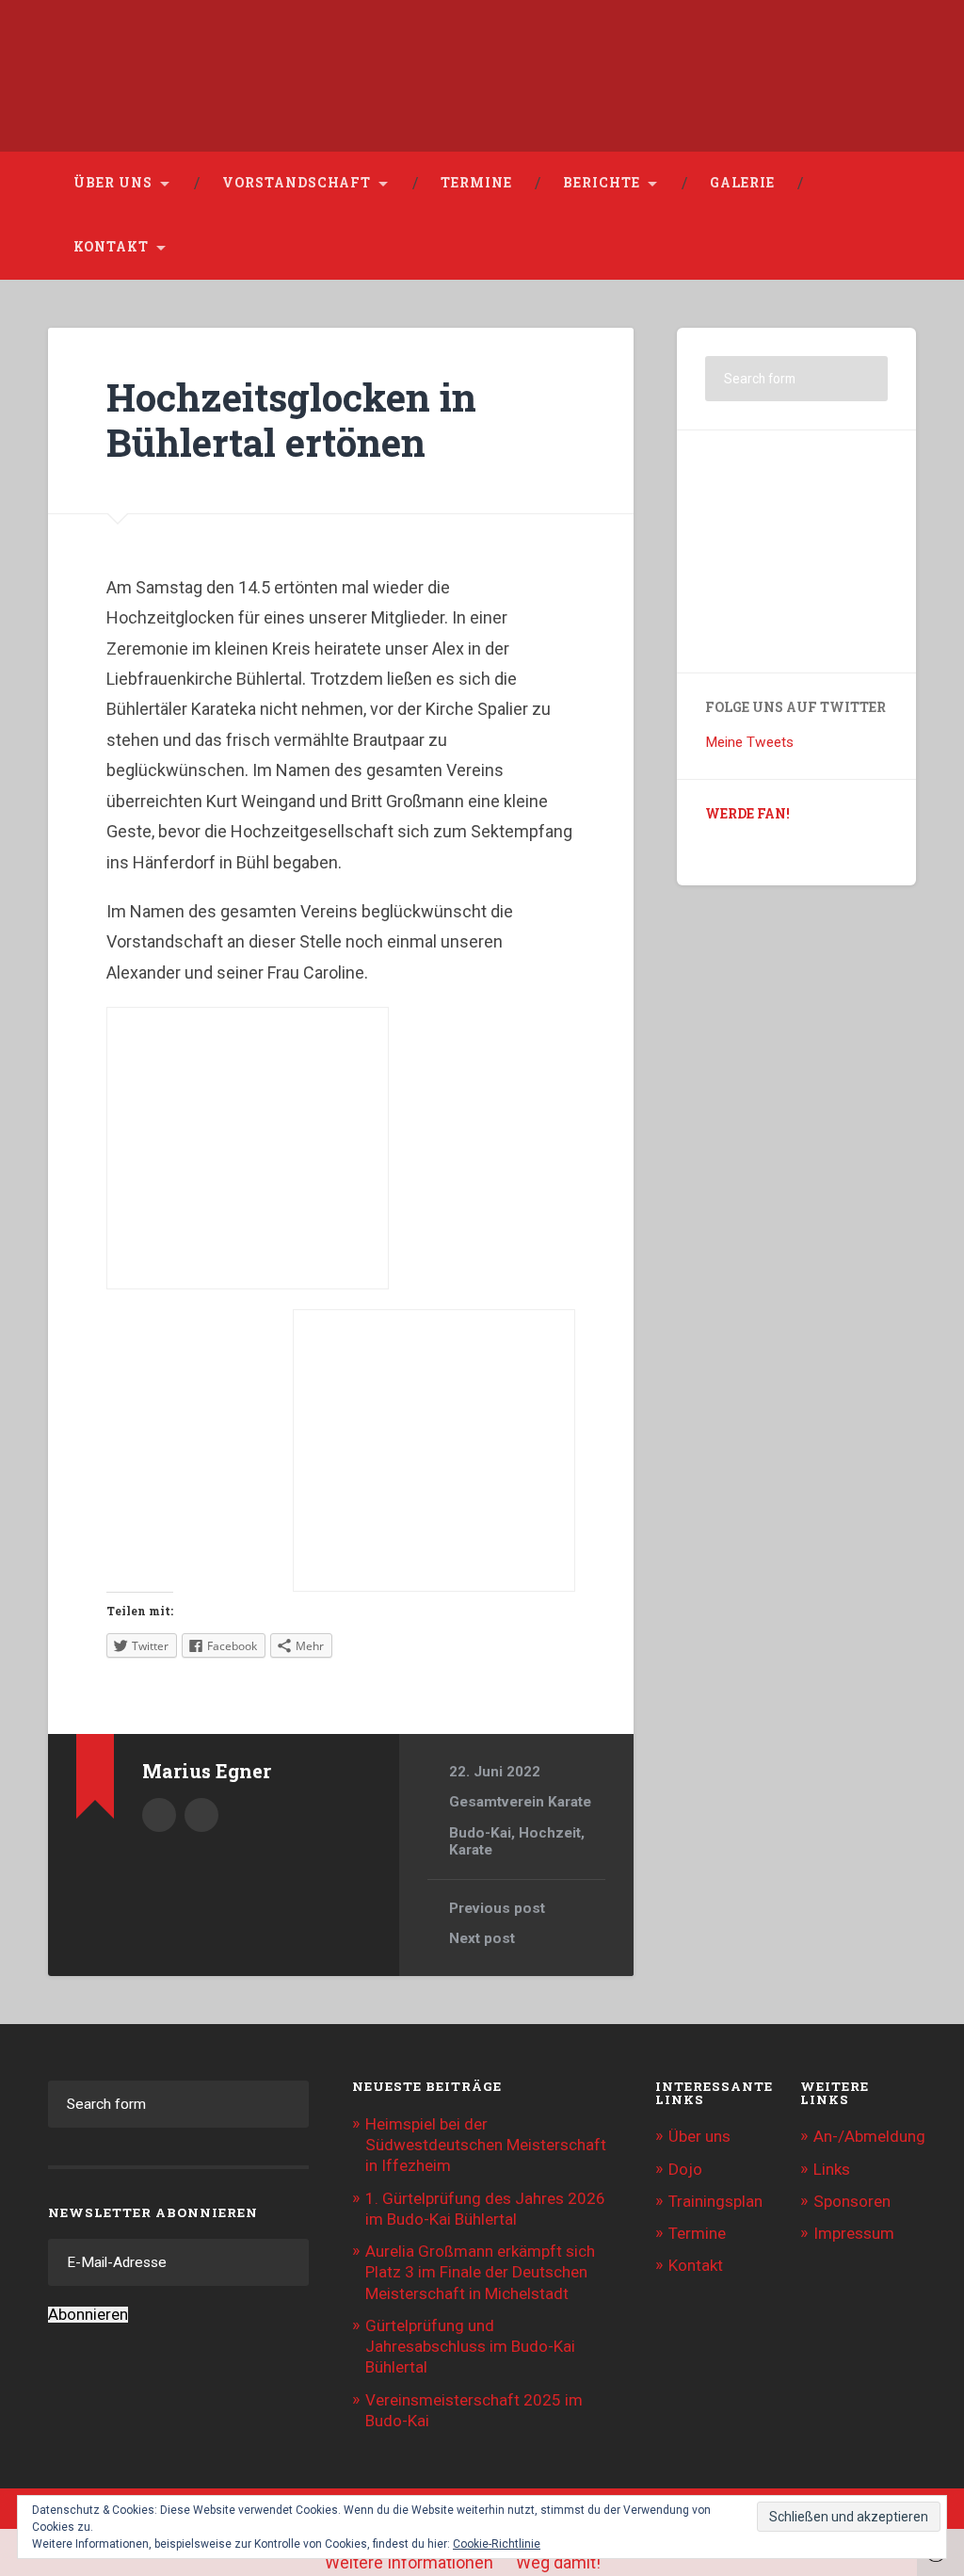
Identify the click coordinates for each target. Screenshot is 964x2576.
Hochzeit (550, 1833)
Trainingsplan (715, 2201)
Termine (476, 183)
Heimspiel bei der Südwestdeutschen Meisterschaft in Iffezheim (486, 2145)
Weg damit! (558, 2562)
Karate (471, 1850)
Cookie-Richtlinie (497, 2544)
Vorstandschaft (297, 183)
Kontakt (111, 247)
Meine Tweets (749, 742)
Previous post (497, 1908)
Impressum (854, 2233)
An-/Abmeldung (869, 2136)
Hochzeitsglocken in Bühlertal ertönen (291, 420)
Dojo (685, 2169)
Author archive (159, 1815)
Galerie (742, 183)
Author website (201, 1815)
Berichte (602, 183)
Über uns (113, 183)
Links (832, 2169)
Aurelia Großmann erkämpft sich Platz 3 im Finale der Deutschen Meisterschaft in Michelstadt (480, 2272)
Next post (482, 1938)
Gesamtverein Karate (520, 1802)
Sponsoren (852, 2201)
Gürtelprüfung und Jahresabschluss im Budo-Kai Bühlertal (470, 2346)
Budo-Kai (480, 1833)
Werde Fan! (747, 814)
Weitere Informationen (409, 2562)
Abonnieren (88, 2315)
